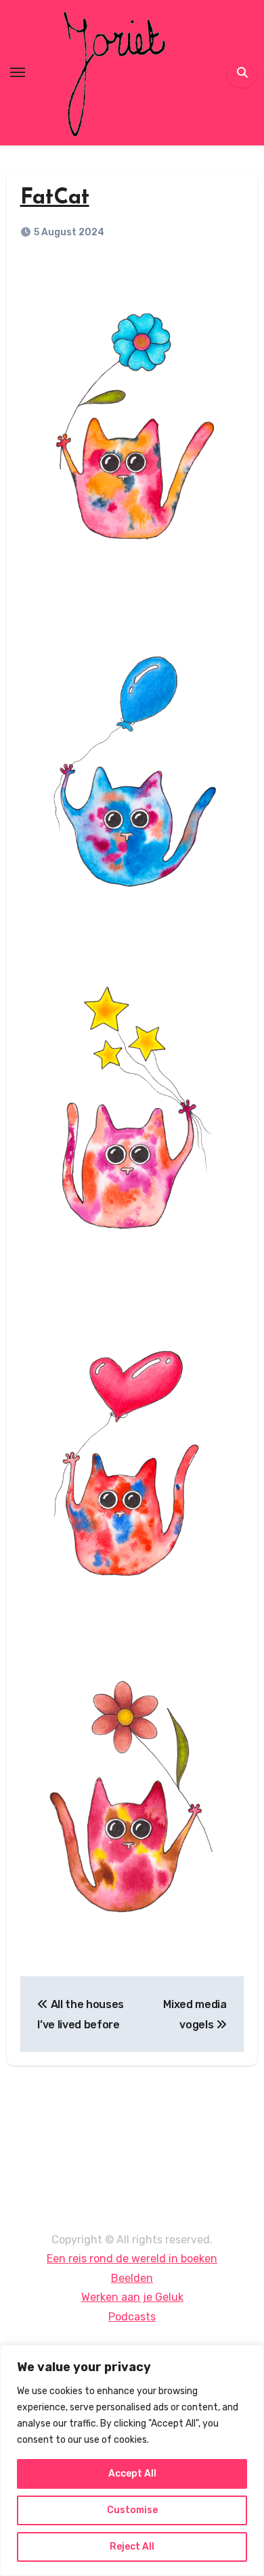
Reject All (132, 2547)
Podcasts (132, 2317)
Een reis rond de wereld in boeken (132, 2259)
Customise (132, 2510)
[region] (132, 2460)
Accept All (132, 2474)
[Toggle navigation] (18, 72)
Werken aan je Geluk (132, 2298)
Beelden (132, 2278)
